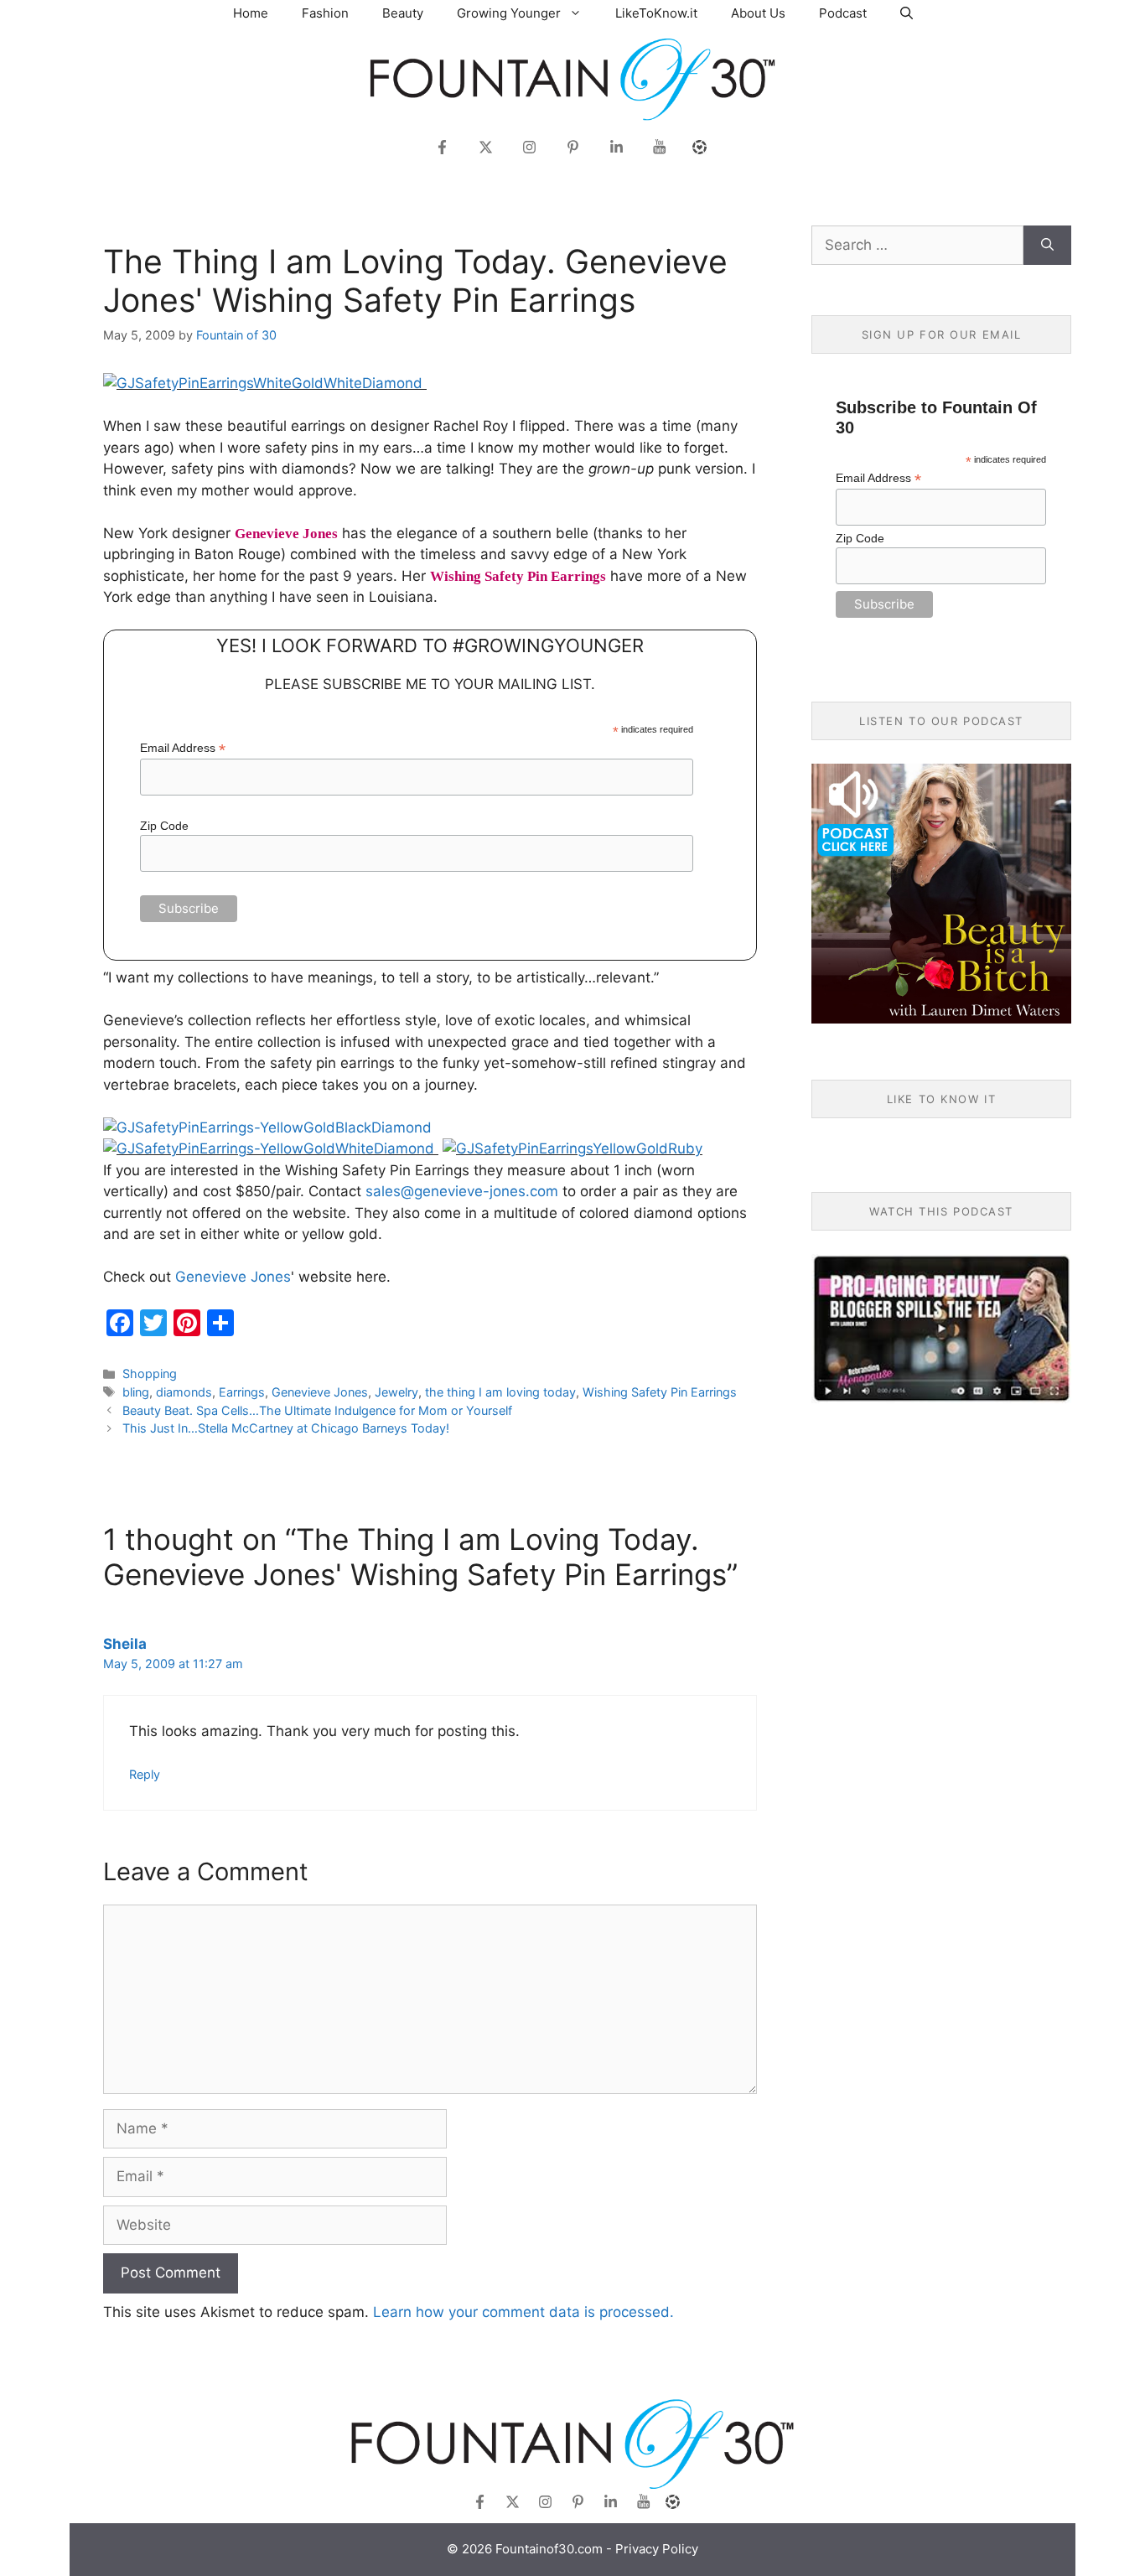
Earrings (242, 1392)
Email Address (183, 748)
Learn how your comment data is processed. (523, 2312)
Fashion (325, 13)
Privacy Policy (657, 2549)
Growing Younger (509, 13)
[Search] (1047, 246)
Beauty (403, 13)
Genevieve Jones (233, 1277)
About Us (758, 13)
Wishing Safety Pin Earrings (660, 1392)
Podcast (843, 13)
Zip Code (164, 826)
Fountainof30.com (549, 2549)
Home (251, 13)
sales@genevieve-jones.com (462, 1191)
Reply (145, 1774)
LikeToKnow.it (656, 13)
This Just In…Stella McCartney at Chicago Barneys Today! (286, 1428)
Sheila (125, 1644)
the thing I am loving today (500, 1392)
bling (136, 1392)
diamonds (184, 1392)
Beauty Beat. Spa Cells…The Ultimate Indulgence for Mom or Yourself (317, 1410)
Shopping (150, 1374)
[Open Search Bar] (907, 13)
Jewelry (396, 1392)
